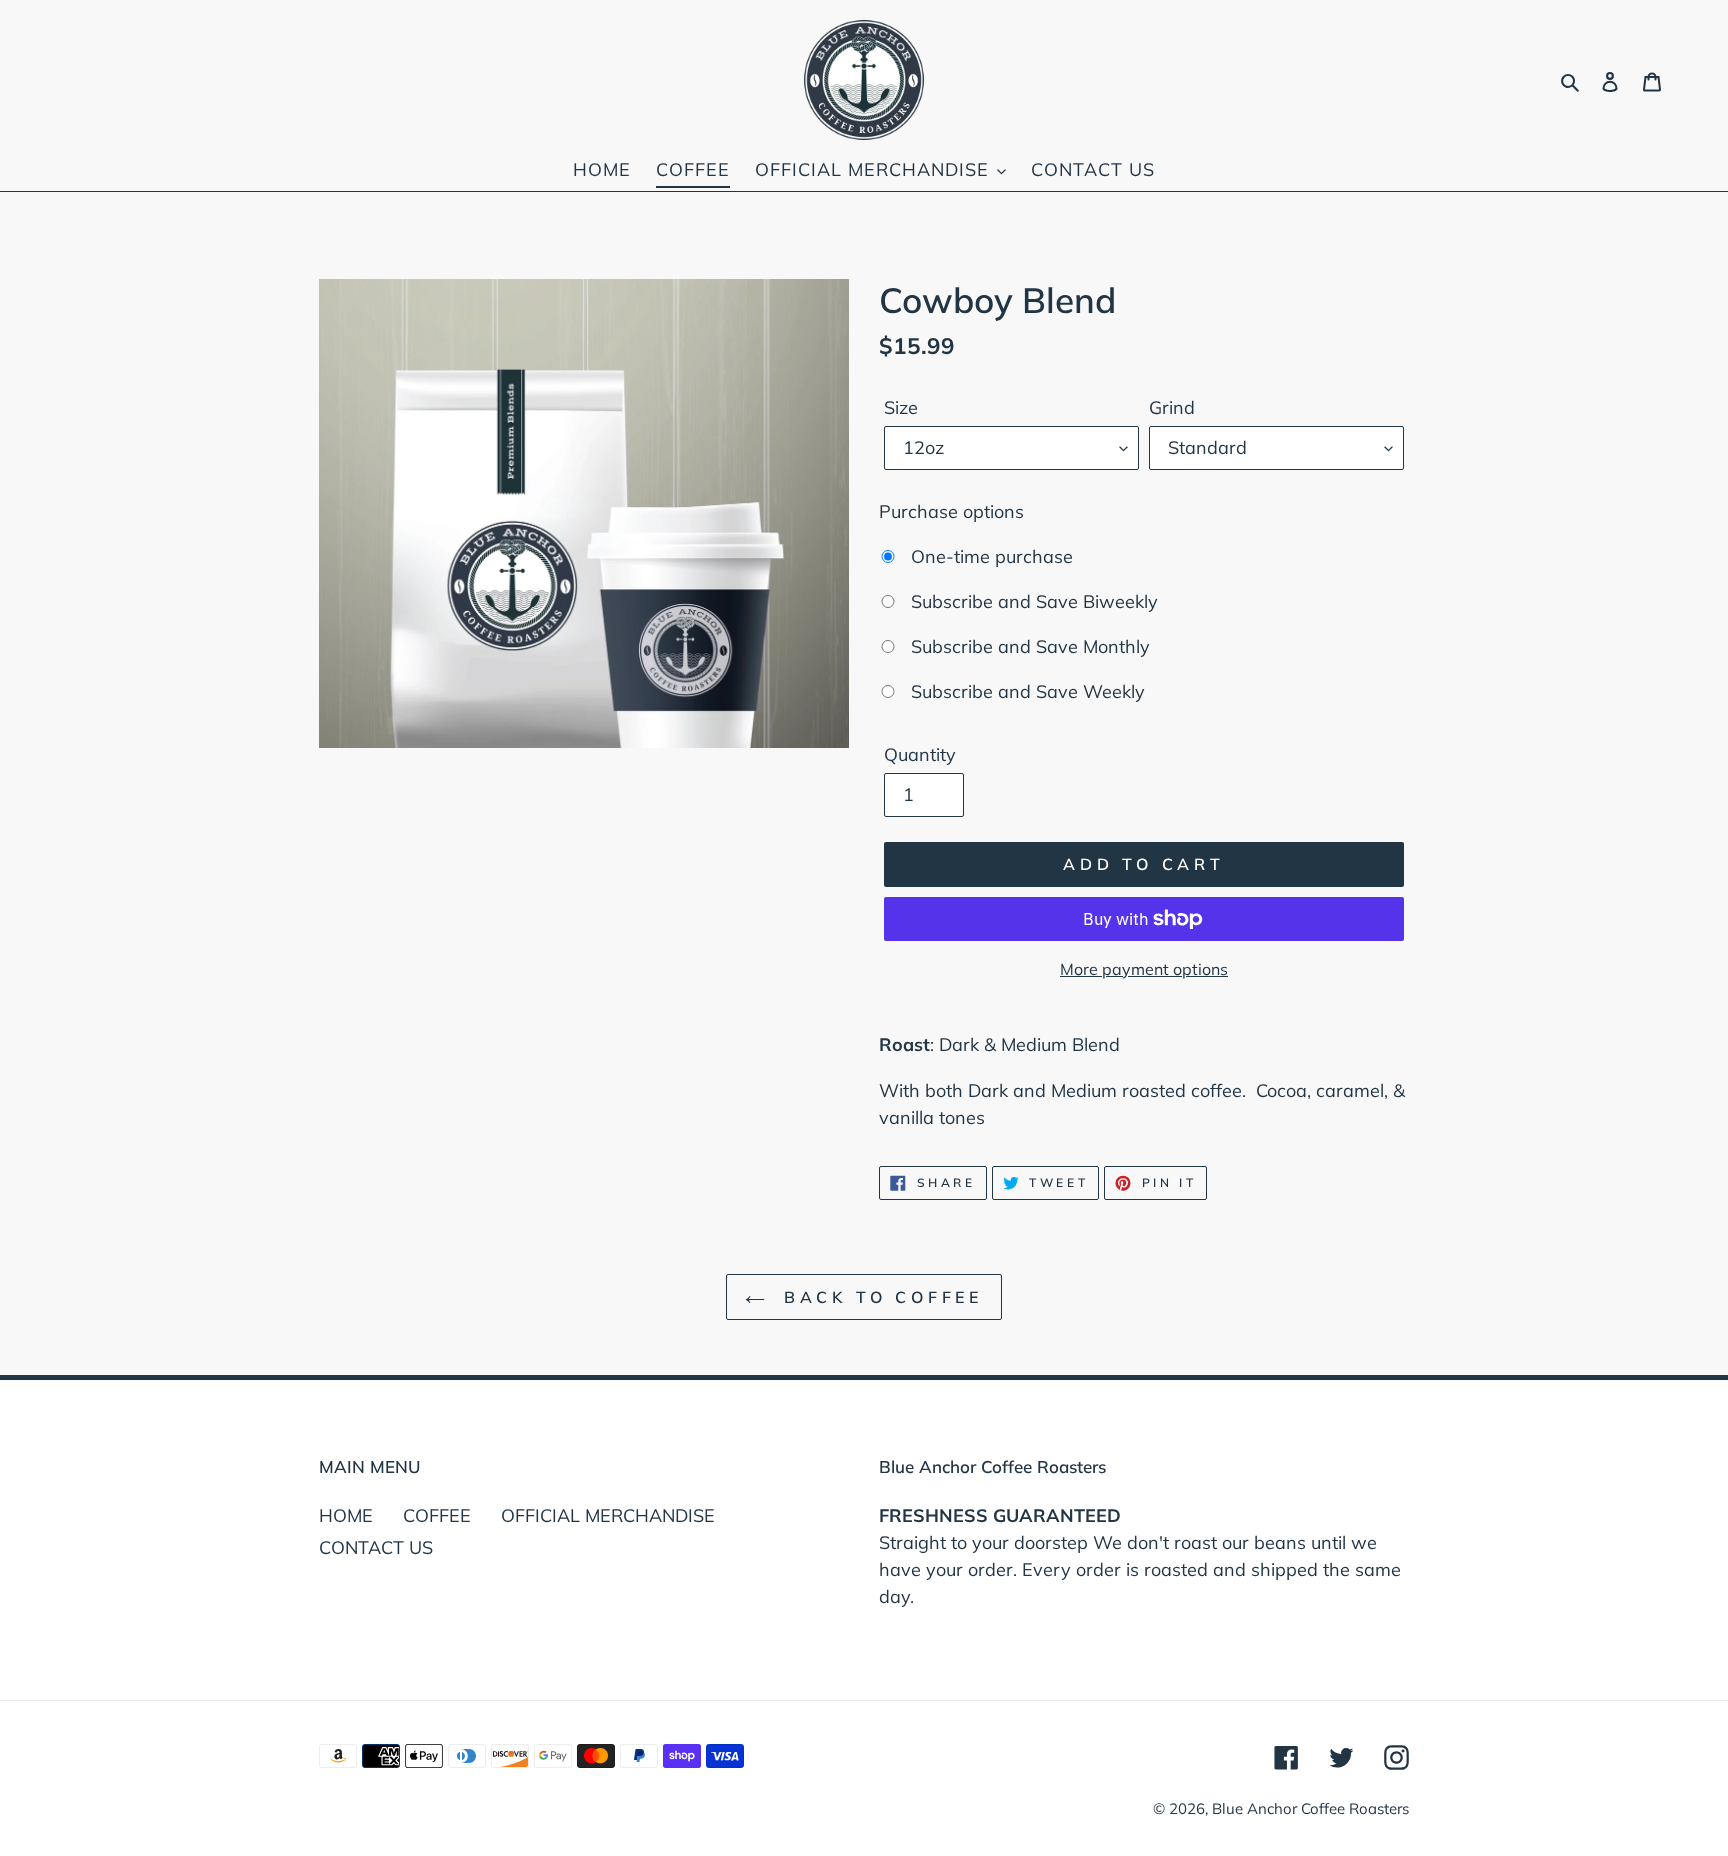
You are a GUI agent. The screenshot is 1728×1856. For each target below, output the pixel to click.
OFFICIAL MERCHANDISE (608, 1515)
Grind (1172, 407)
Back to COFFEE (879, 1297)
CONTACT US (376, 1547)
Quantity (920, 754)
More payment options (1144, 969)
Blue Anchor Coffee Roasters (1310, 1808)
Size (901, 407)
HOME (346, 1515)
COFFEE (437, 1515)
